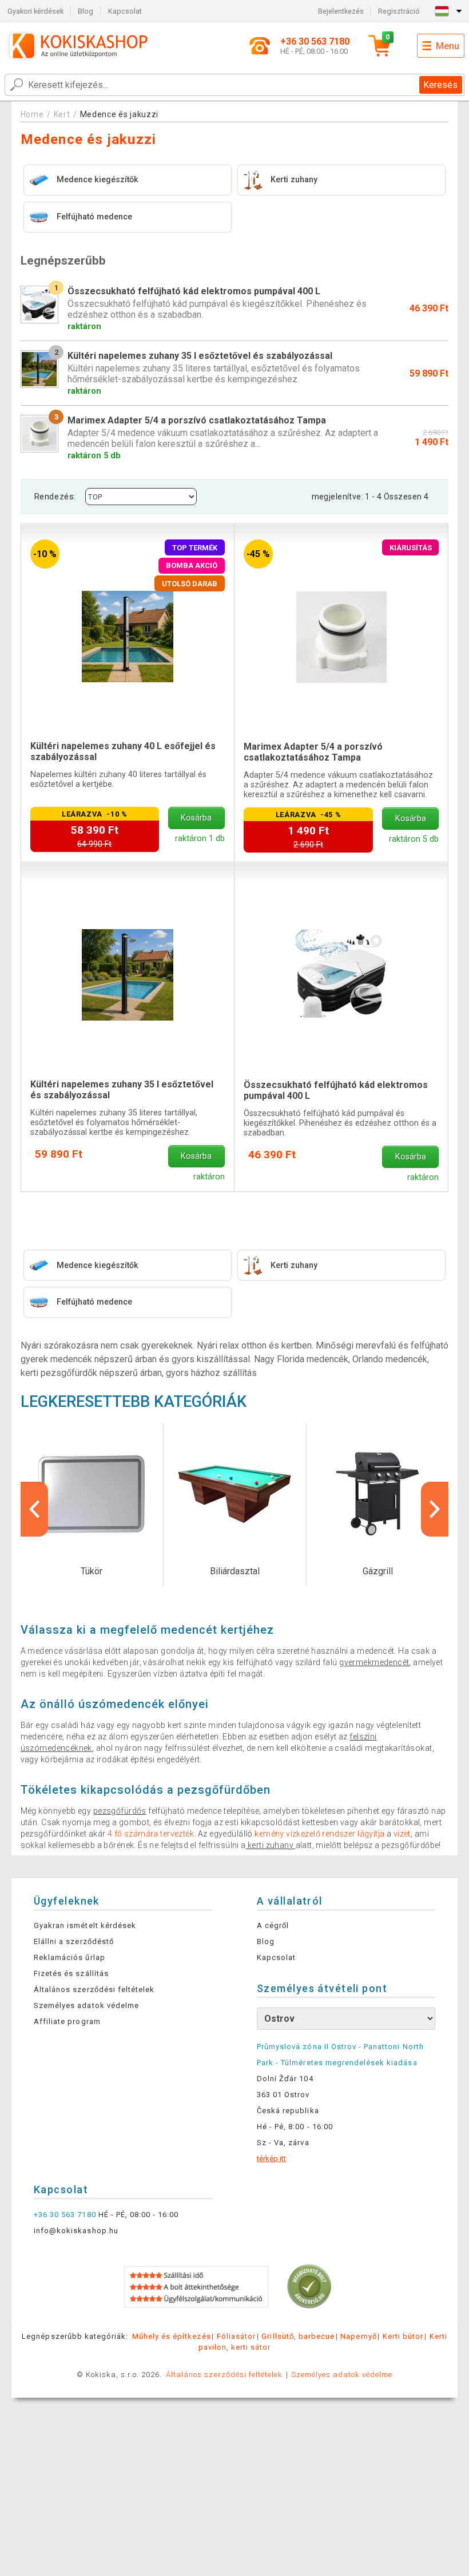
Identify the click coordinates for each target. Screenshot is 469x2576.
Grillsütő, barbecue (298, 2336)
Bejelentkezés (341, 11)
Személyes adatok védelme (86, 2005)
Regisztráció (399, 11)
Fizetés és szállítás (71, 1973)
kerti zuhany (271, 1845)
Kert (62, 114)
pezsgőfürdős (120, 1811)
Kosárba (196, 818)
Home (32, 114)
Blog (86, 11)
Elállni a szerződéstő (74, 1941)
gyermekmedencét (374, 1662)
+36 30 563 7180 (65, 2215)
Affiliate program (67, 2021)
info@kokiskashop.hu (76, 2231)
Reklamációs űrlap (69, 1957)
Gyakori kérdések (35, 11)
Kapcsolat (125, 11)
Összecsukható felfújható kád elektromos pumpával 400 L (336, 1090)
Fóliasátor (236, 2336)
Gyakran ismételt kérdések (85, 1925)
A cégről (273, 1925)
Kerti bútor (403, 2336)
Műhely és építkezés (172, 2336)
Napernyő (358, 2336)
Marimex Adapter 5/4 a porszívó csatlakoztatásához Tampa (313, 752)
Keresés (440, 85)
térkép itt (271, 2159)
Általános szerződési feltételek (94, 1989)
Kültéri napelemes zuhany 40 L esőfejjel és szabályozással (123, 751)
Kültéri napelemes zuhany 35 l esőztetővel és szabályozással (122, 1090)
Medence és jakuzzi (120, 114)
